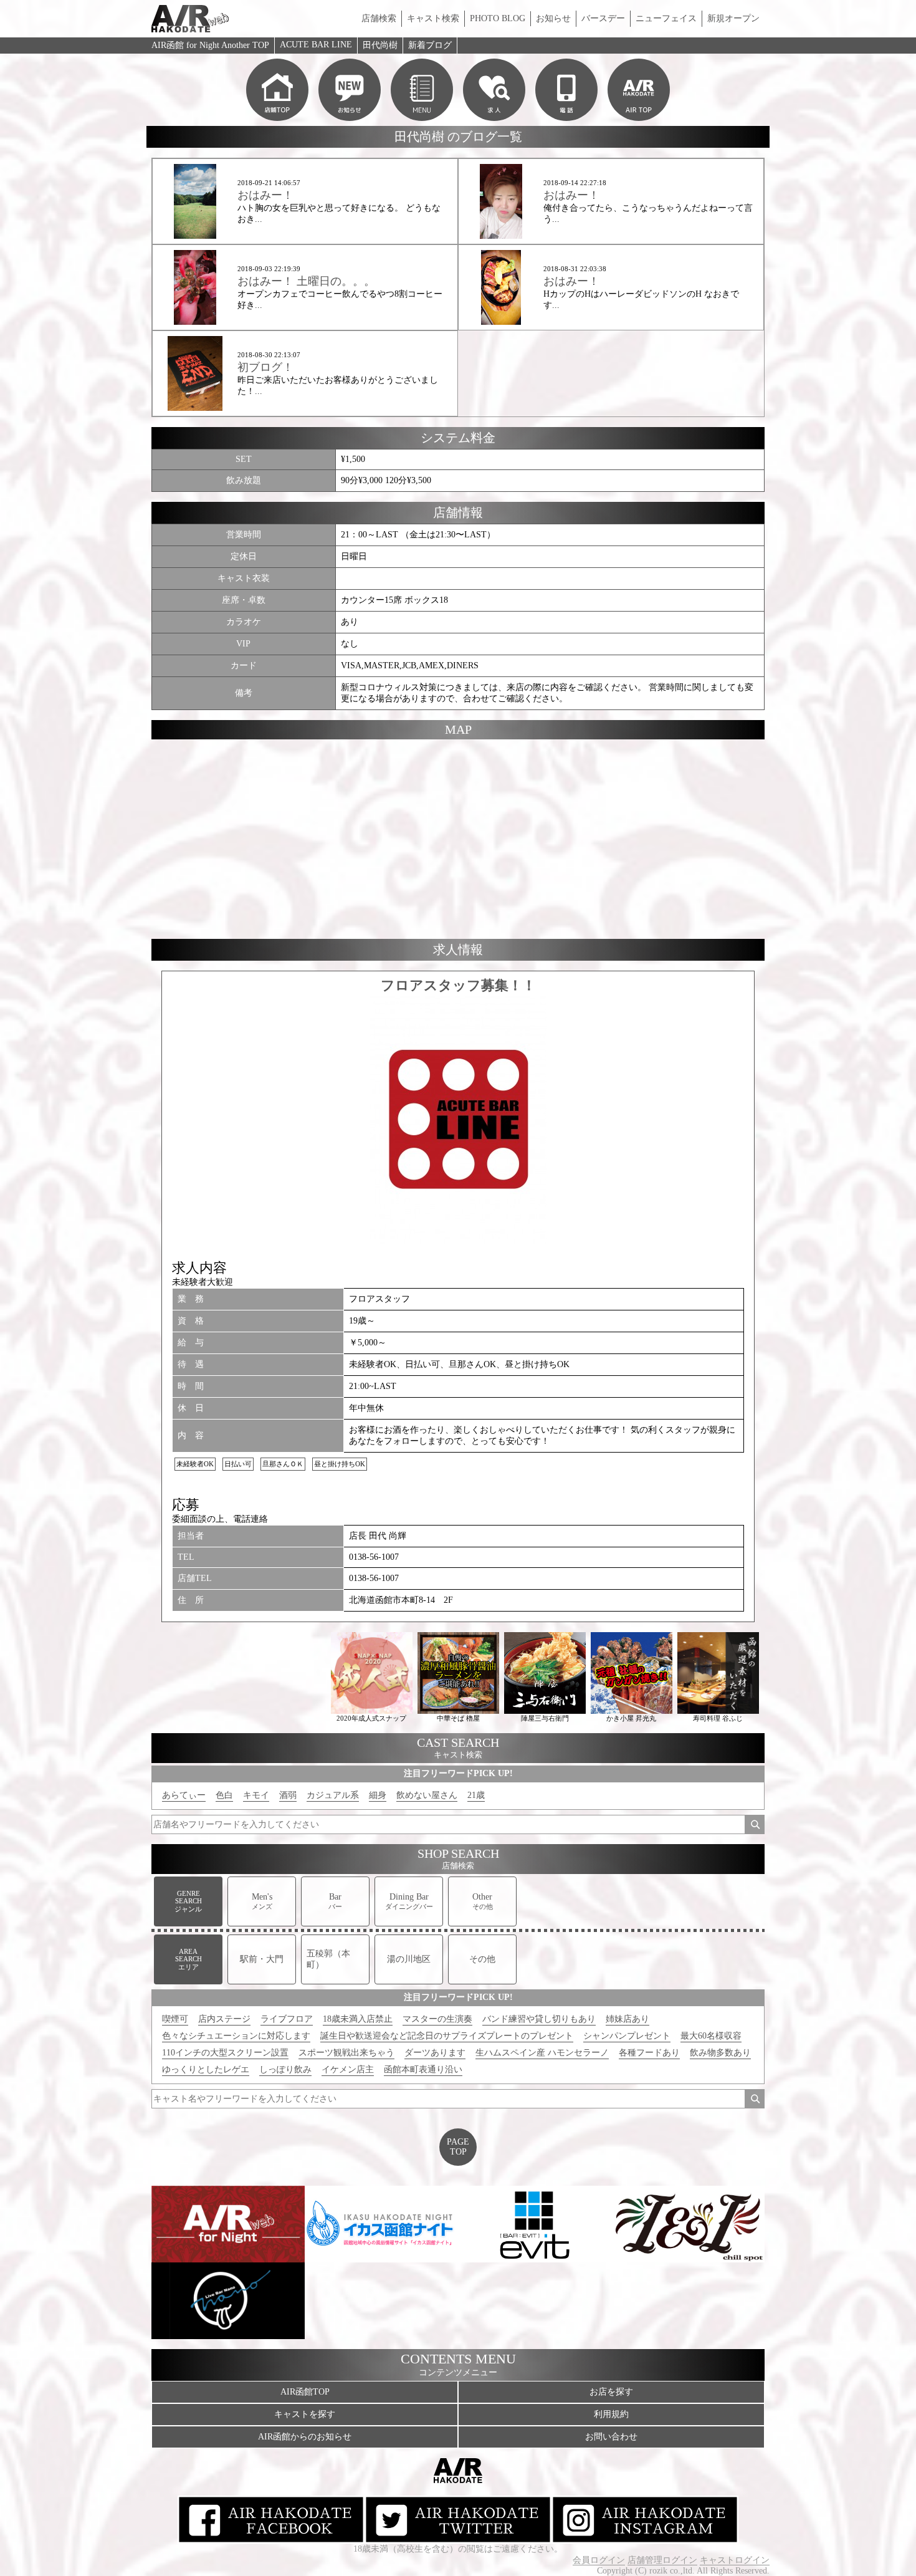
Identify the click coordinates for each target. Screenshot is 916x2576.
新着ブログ (430, 45)
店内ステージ (224, 2019)
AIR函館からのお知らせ (305, 2437)
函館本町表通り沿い (423, 2069)
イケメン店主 (348, 2069)
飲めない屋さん (427, 1795)
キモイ (256, 1795)
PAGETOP (458, 2147)
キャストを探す (305, 2414)
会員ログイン (599, 2560)
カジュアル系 (333, 1795)
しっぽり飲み (285, 2069)
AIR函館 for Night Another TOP (210, 45)
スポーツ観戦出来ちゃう (346, 2053)
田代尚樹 (380, 45)
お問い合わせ (611, 2437)
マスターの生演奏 (437, 2019)
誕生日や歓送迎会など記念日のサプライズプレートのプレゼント (447, 2036)
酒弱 (288, 1795)
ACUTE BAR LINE (316, 45)
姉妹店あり (627, 2019)
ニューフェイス (666, 18)
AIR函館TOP (305, 2392)
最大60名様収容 (711, 2036)
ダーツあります (435, 2053)
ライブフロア (287, 2019)
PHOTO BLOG (498, 18)
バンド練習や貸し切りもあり (539, 2019)
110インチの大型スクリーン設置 (225, 2053)
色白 (224, 1795)
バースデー (603, 18)
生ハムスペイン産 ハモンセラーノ (542, 2053)
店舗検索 (379, 18)
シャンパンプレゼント (627, 2036)
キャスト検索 (433, 18)
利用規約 (611, 2414)
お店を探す (611, 2392)
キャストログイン (735, 2560)
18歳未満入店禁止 (358, 2019)
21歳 (476, 1795)
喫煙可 (175, 2019)
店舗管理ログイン (662, 2560)
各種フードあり (649, 2053)
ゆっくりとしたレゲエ (206, 2069)
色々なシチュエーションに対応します (236, 2036)
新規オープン (733, 18)
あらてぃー (184, 1795)
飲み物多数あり (720, 2053)
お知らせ (553, 18)
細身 (378, 1795)
